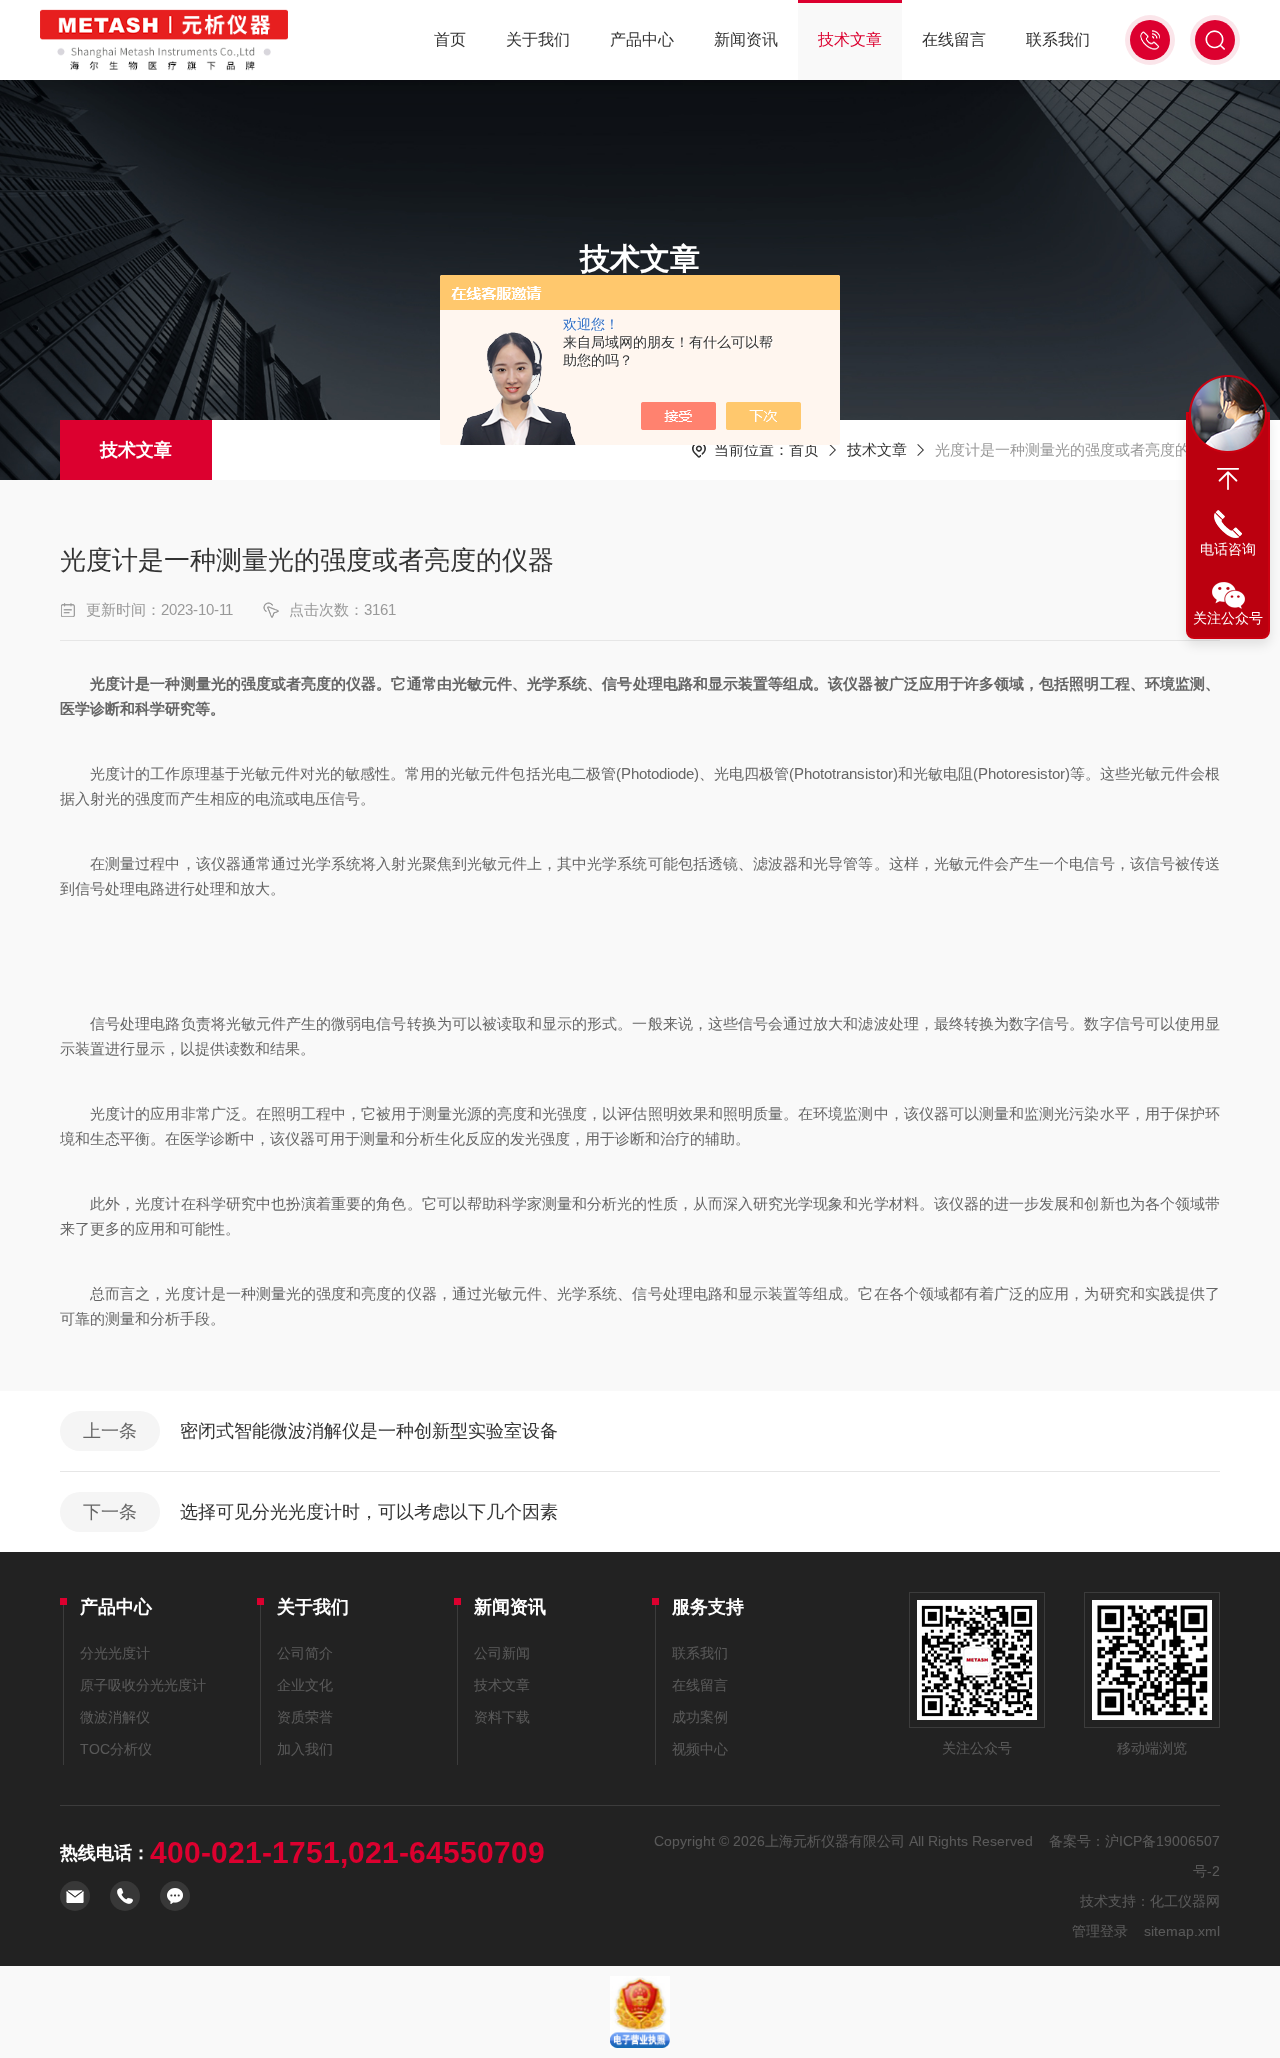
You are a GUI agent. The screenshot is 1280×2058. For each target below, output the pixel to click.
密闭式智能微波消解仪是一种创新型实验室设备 (369, 1431)
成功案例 (700, 1717)
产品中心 (642, 39)
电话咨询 (1228, 549)
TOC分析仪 (116, 1749)
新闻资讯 (746, 39)
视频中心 (700, 1749)
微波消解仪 (115, 1717)
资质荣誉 (305, 1717)
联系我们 (1058, 39)
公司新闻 (502, 1653)
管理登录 (1100, 1931)
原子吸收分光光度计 (143, 1685)
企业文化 (305, 1685)
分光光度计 (115, 1653)
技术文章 (850, 39)
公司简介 (305, 1653)
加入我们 (305, 1749)
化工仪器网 (1185, 1901)
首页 (450, 39)
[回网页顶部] (1228, 479)
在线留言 (954, 39)
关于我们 (538, 39)
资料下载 (502, 1717)
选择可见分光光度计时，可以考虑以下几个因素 (369, 1512)
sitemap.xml (1182, 1931)
